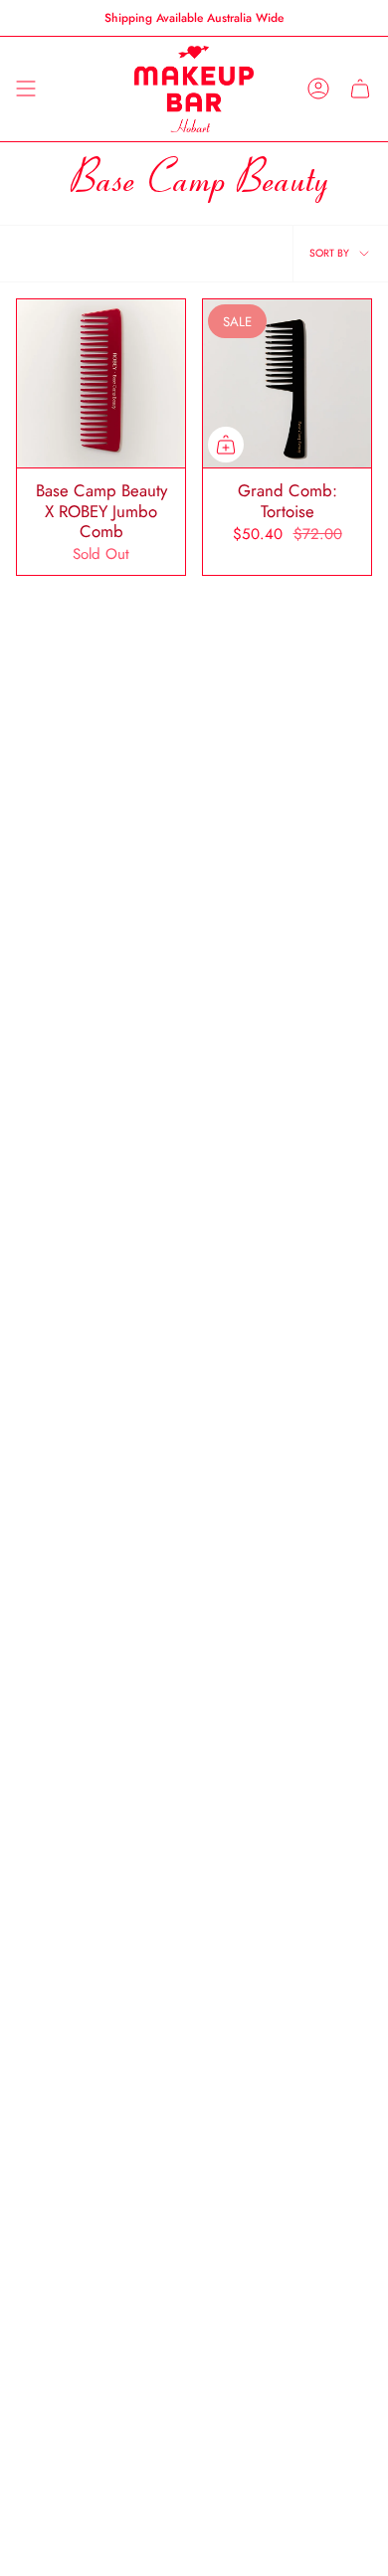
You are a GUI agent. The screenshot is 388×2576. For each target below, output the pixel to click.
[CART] (360, 89)
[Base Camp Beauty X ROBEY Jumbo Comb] (101, 383)
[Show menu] (26, 89)
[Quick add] (226, 445)
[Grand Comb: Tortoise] (287, 383)
